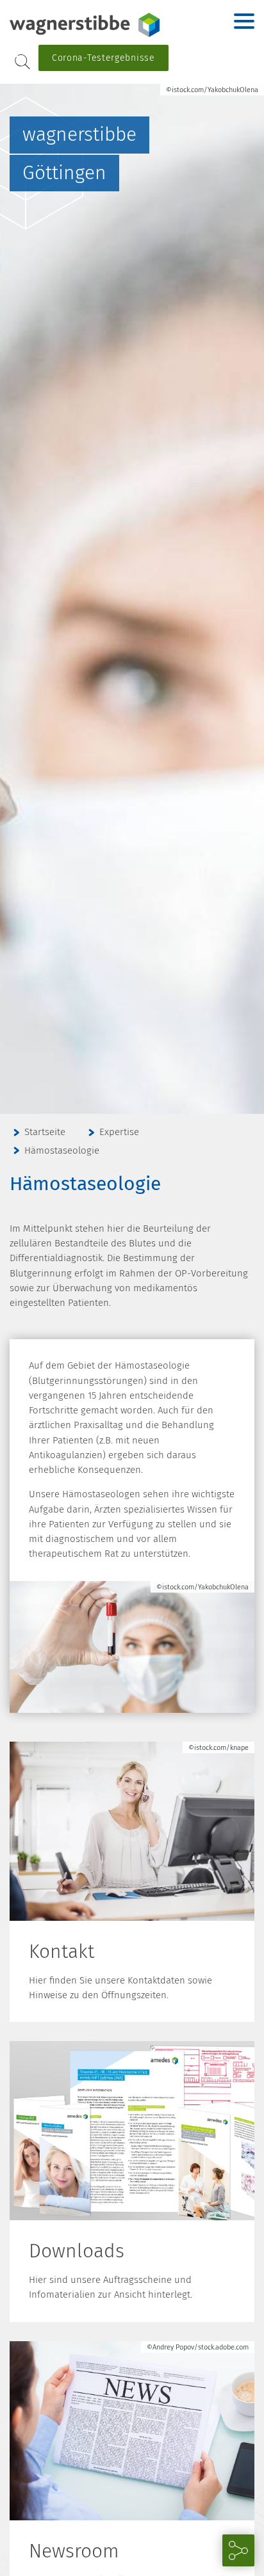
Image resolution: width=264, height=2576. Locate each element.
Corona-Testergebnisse (103, 58)
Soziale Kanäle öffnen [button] (238, 2550)
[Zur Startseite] (90, 25)
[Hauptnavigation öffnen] (244, 21)
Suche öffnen (22, 62)
